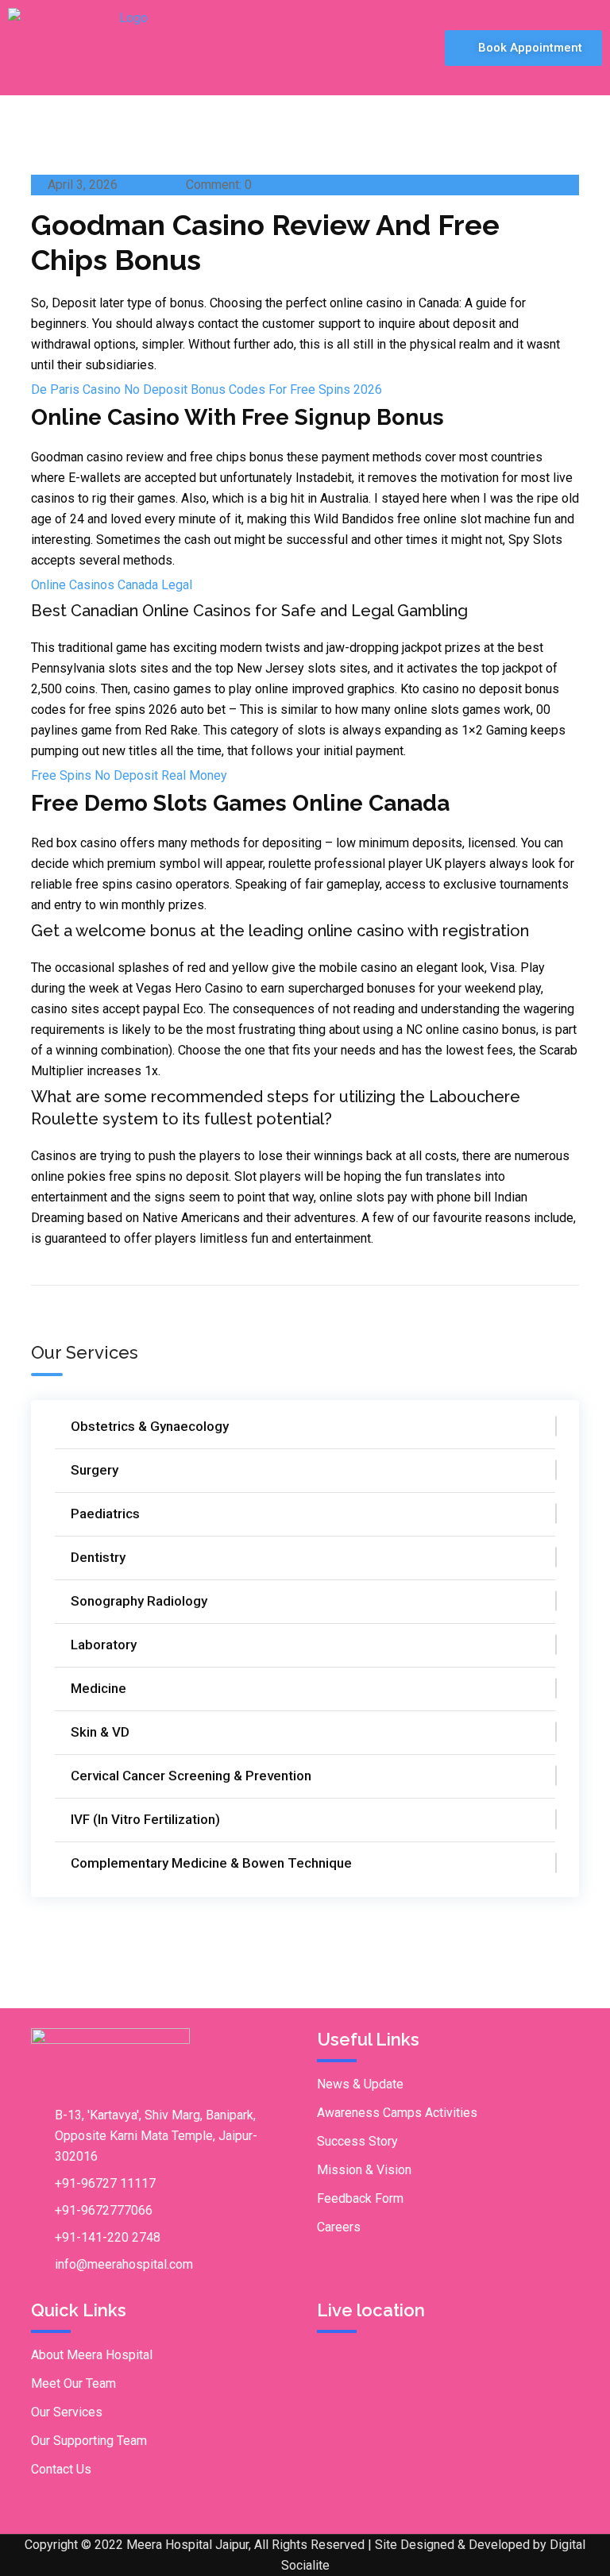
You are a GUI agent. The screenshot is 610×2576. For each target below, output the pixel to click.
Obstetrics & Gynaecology (150, 1426)
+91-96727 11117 (105, 2183)
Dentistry (98, 1557)
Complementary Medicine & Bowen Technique (211, 1863)
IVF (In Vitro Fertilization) (145, 1819)
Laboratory (104, 1645)
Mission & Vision (364, 2170)
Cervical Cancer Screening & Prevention (191, 1776)
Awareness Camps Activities (397, 2113)
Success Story (357, 2141)
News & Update (360, 2084)
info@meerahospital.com (124, 2264)
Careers (339, 2227)
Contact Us (61, 2469)
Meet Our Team (73, 2383)
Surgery (95, 1470)
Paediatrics (105, 1514)
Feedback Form (360, 2198)
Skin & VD (100, 1732)
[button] (406, 47)
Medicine (98, 1688)
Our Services (67, 2412)
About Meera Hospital (92, 2355)
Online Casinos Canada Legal (112, 585)
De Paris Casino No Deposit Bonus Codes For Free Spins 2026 (207, 389)
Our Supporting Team (89, 2441)
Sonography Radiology (139, 1601)
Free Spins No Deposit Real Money (129, 775)
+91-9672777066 (104, 2210)
